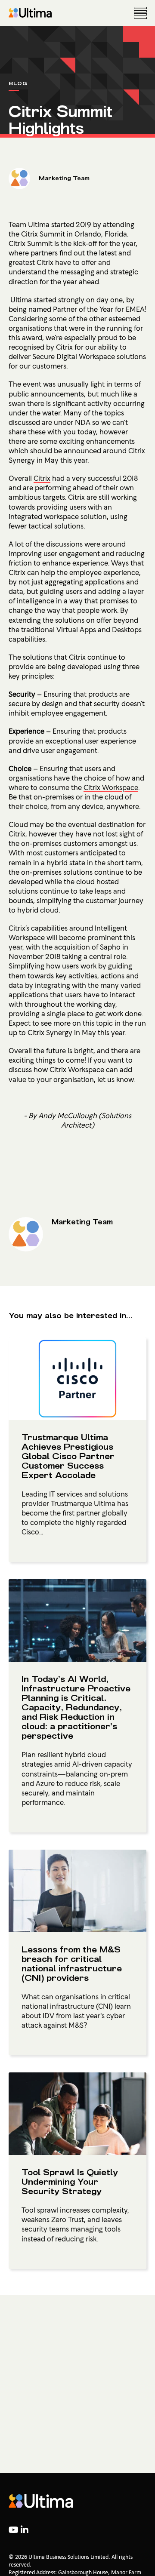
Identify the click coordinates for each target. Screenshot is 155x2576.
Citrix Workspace (111, 787)
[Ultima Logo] (30, 13)
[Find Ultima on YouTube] (15, 2531)
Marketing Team (64, 178)
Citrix (42, 478)
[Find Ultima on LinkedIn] (25, 2531)
